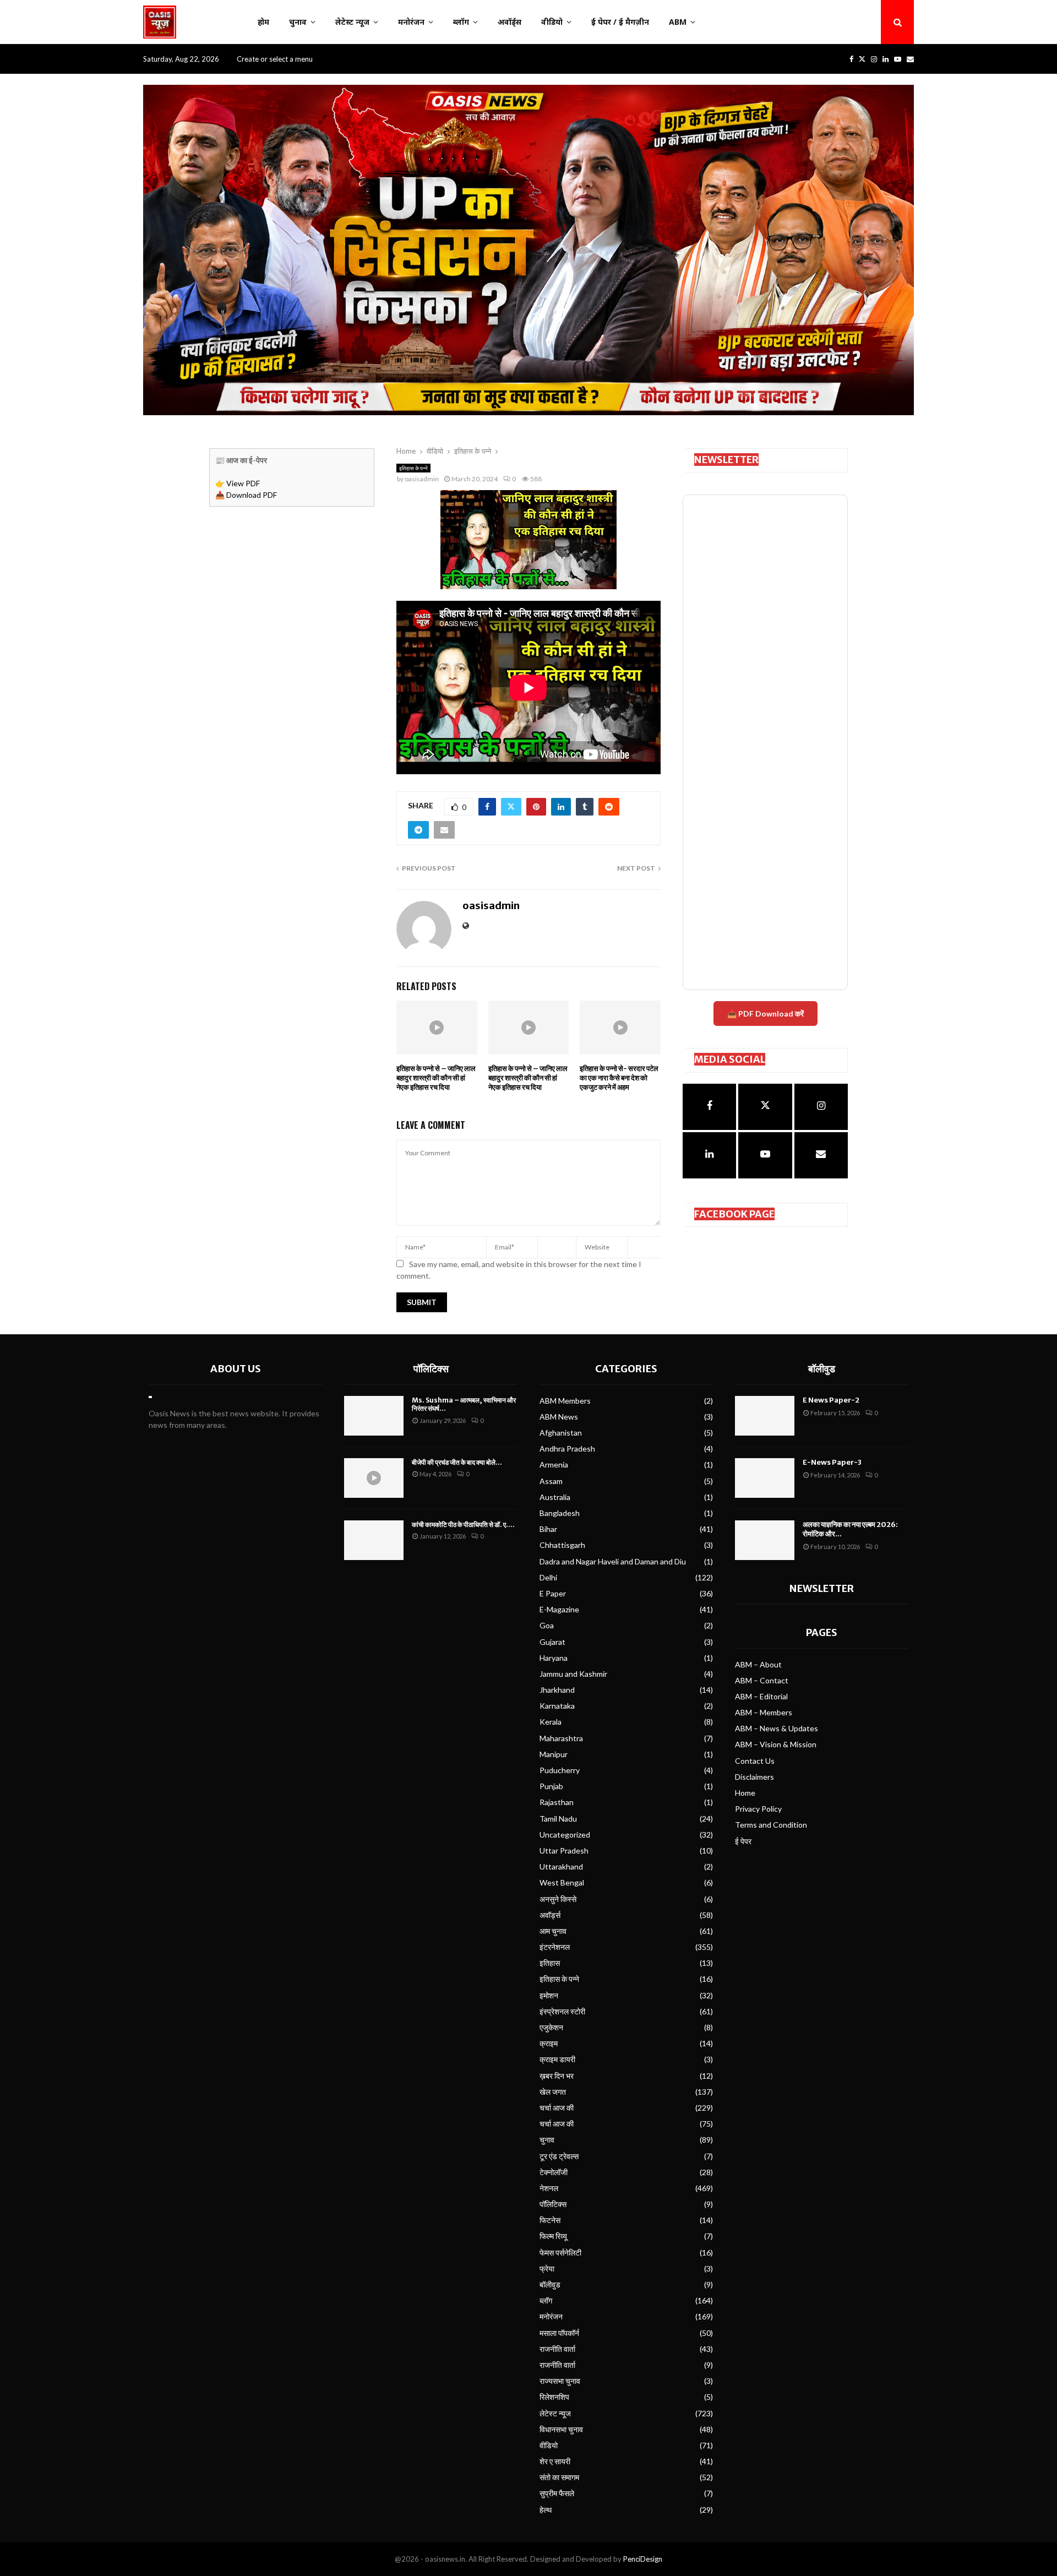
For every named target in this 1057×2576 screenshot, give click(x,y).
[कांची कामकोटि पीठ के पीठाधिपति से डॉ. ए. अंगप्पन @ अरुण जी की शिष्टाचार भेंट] (374, 1540)
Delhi (548, 1577)
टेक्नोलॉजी (554, 2172)
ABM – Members (764, 1712)
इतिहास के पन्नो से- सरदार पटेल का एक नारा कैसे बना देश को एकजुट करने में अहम (619, 1078)
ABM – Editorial (761, 1696)
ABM (678, 22)
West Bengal (562, 1882)
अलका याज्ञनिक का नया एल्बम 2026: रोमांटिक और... (850, 1529)
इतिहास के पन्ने (413, 468)
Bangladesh (560, 1513)
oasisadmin (422, 479)
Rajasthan (557, 1802)
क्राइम (549, 2043)
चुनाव (298, 22)
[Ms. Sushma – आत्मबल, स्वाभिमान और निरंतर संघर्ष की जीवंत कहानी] (374, 1416)
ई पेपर (743, 1841)
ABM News (559, 1417)
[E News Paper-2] (765, 1416)
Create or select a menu (275, 59)
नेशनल (549, 2188)
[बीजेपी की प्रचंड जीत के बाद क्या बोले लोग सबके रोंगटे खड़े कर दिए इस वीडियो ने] (374, 1478)
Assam (551, 1481)
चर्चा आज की (557, 2108)
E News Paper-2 (831, 1400)
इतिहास (550, 1963)
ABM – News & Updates (777, 1728)
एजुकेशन (551, 2027)
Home (745, 1793)
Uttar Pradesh (564, 1851)
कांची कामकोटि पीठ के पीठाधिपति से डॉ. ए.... (463, 1525)
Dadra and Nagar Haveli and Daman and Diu (613, 1561)
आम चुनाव (553, 1931)
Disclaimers (754, 1777)
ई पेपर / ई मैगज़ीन (620, 22)
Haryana (554, 1658)
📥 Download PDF (246, 495)
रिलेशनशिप (554, 2397)
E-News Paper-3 (832, 1462)
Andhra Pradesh (567, 1449)
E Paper (553, 1593)
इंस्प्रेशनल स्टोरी (562, 2011)
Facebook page (734, 1214)
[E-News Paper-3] (765, 1478)
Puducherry (560, 1770)
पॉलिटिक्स (431, 1369)
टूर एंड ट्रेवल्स (559, 2156)
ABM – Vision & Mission (776, 1744)
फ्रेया (547, 2268)
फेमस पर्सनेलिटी (560, 2252)
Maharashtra (561, 1738)
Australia (555, 1497)
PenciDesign (643, 2559)
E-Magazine (559, 1609)
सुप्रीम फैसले (557, 2493)
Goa (547, 1625)
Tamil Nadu (558, 1819)
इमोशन (549, 1995)
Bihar (548, 1529)
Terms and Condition (771, 1825)
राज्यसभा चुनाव (560, 2381)
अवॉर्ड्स (510, 22)
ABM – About (758, 1664)
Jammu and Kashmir (573, 1674)
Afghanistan (561, 1433)
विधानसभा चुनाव (561, 2429)
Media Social (730, 1059)
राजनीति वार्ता (557, 2349)
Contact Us (755, 1761)
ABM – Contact (762, 1680)
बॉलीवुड (550, 2284)
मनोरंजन (411, 22)
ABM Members (565, 1401)
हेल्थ (546, 2510)
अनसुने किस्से (558, 1899)
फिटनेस (550, 2220)
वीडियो (552, 22)
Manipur (554, 1754)
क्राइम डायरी (557, 2059)
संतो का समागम (559, 2477)
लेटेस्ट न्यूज (352, 22)
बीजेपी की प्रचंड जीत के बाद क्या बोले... (457, 1462)
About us (236, 1369)
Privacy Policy (758, 1809)
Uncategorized (565, 1835)
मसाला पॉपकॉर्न (559, 2333)
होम (263, 22)
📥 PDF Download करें (765, 1013)
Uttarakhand (561, 1866)
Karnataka (557, 1706)
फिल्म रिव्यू (553, 2236)
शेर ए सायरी (555, 2461)
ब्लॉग (461, 22)
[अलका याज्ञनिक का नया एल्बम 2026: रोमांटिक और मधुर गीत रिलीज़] (765, 1540)
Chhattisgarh (562, 1545)
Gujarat (552, 1642)
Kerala (551, 1722)
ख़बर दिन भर (557, 2076)
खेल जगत (553, 2092)
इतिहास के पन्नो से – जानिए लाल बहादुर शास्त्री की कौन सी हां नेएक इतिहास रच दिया (436, 1078)
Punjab (551, 1786)
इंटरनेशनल (555, 1947)
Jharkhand (557, 1690)
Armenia (554, 1464)
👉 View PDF (238, 483)
